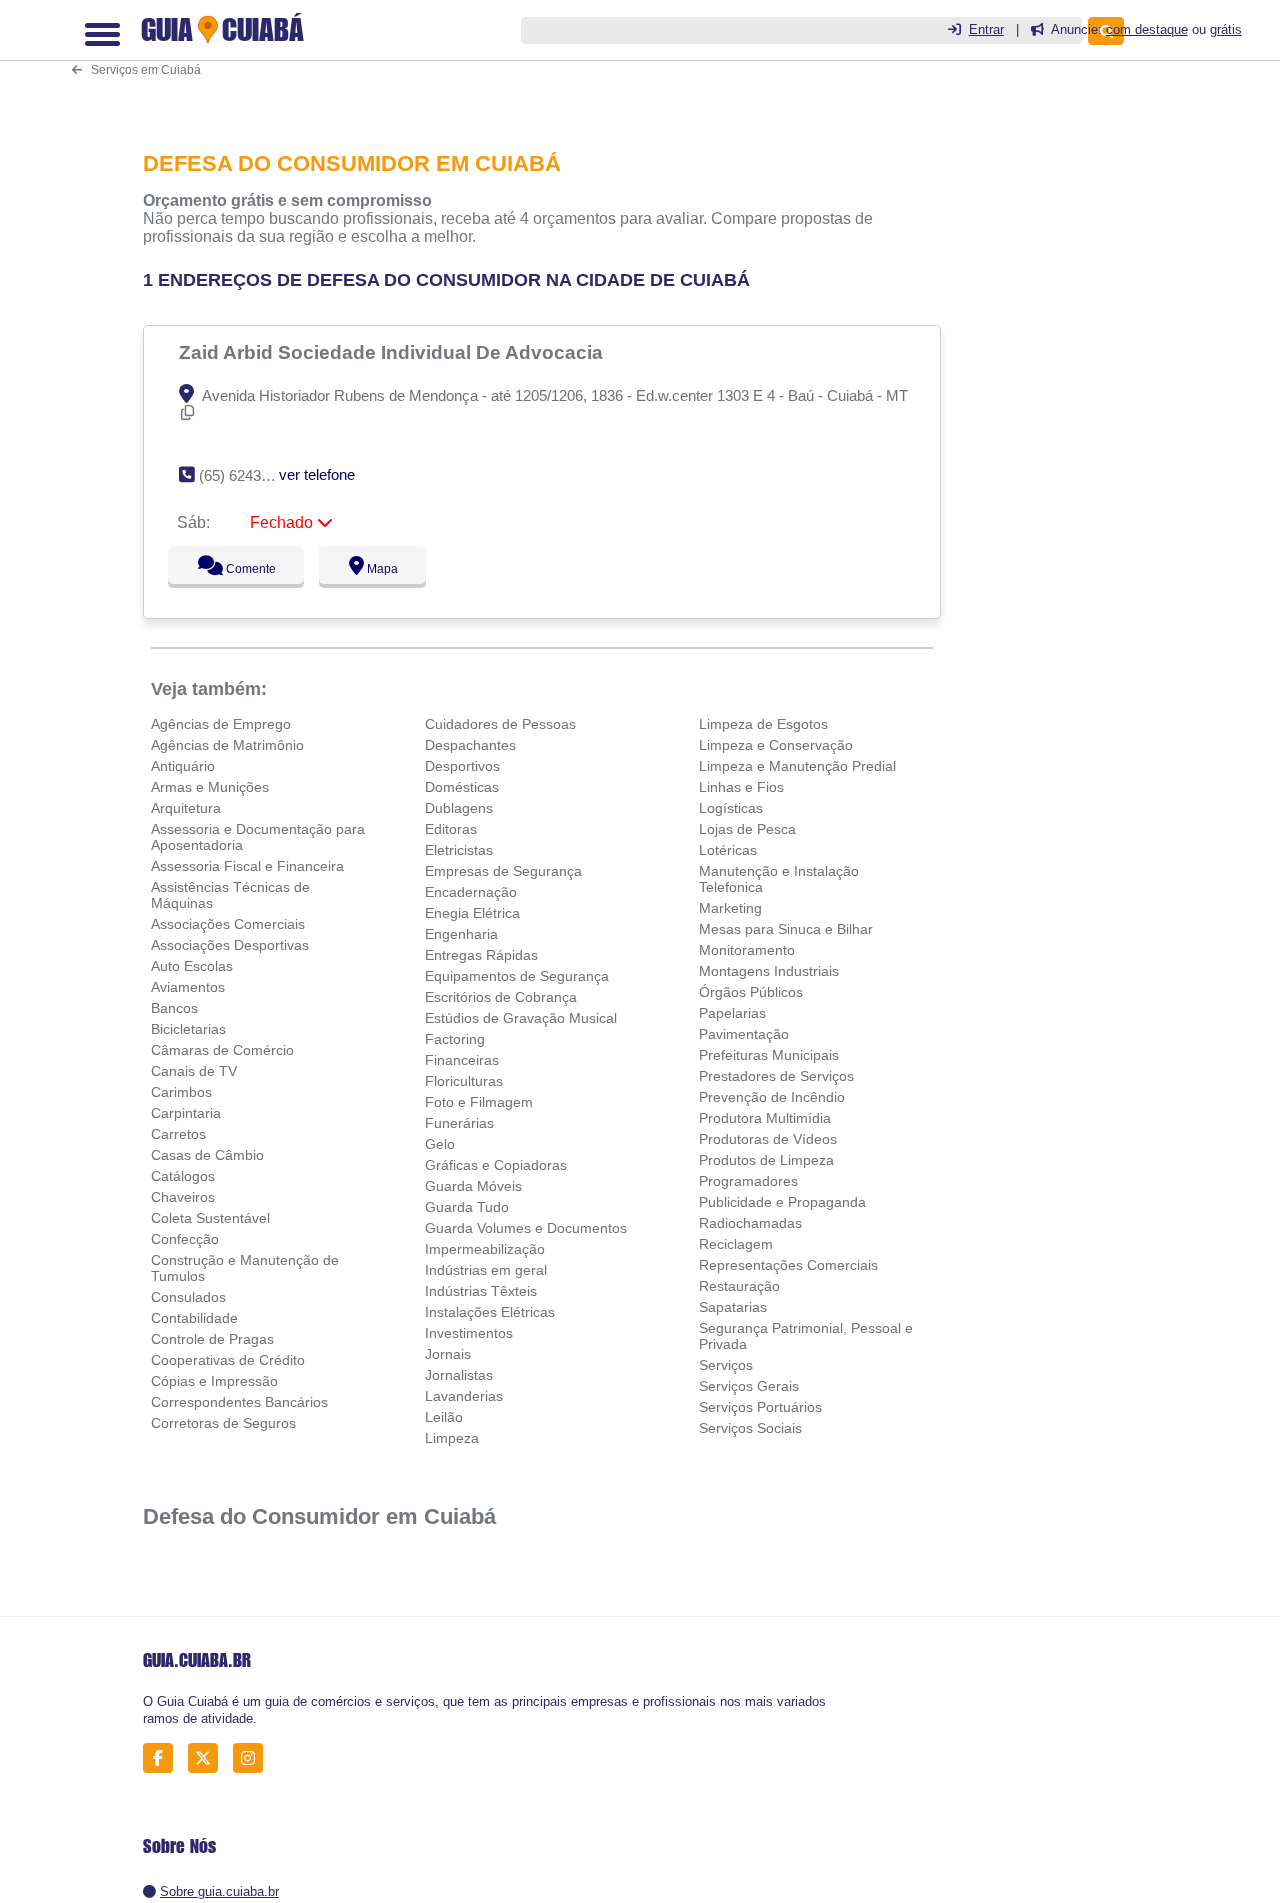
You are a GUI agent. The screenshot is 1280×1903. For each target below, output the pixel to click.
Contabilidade (194, 1318)
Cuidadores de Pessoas (500, 724)
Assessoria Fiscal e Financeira (247, 866)
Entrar (986, 29)
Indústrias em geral (486, 1270)
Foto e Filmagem (479, 1102)
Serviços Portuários (760, 1407)
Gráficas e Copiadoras (496, 1165)
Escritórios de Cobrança (501, 997)
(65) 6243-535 (244, 475)
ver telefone (317, 474)
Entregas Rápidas (481, 955)
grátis (1226, 29)
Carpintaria (186, 1113)
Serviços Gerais (749, 1386)
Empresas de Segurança (503, 871)
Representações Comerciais (788, 1265)
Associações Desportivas (230, 945)
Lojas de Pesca (747, 829)
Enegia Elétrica (472, 913)
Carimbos (181, 1092)
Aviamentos (188, 987)
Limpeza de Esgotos (763, 724)
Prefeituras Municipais (769, 1055)
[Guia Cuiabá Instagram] (253, 1758)
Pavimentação (744, 1034)
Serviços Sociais (750, 1428)
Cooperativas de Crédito (228, 1360)
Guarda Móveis (473, 1186)
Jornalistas (459, 1375)
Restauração (739, 1286)
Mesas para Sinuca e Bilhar (786, 929)
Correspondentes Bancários (239, 1402)
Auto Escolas (192, 966)
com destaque (1147, 29)
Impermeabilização (485, 1249)
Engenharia (461, 934)
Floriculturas (464, 1081)
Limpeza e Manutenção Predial (797, 766)
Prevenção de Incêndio (772, 1097)
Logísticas (731, 808)
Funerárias (459, 1123)
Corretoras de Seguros (223, 1423)
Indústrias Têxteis (481, 1291)
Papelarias (732, 1013)
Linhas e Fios (741, 787)
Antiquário (183, 766)
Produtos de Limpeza (766, 1160)
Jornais (448, 1354)
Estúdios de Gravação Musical (521, 1018)
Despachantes (470, 745)
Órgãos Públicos (751, 992)
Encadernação (471, 892)
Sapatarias (733, 1307)
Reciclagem (736, 1244)
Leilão (444, 1417)
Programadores (748, 1181)
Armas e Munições (210, 787)
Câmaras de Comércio (222, 1050)
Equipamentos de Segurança (517, 976)
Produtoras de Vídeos (768, 1139)
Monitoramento (747, 950)
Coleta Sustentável (210, 1218)
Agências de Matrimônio (227, 745)
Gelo (440, 1144)
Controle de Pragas (212, 1339)
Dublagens (459, 808)
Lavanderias (464, 1396)
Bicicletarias (188, 1029)
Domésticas (462, 787)
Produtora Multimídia (765, 1118)
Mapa (378, 569)
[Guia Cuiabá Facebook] (163, 1758)
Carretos (178, 1134)
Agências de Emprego (221, 724)
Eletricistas (459, 850)
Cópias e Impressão (214, 1381)
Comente (237, 569)
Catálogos (183, 1176)
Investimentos (469, 1333)
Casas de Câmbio (207, 1155)
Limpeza (452, 1438)
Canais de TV (194, 1071)
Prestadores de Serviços (776, 1076)
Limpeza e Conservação (776, 745)
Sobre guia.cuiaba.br (219, 1891)
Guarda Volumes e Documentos (526, 1228)
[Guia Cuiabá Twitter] (208, 1758)
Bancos (174, 1008)
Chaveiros (183, 1197)
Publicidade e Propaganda (782, 1202)
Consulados (188, 1297)
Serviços (726, 1365)
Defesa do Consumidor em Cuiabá (319, 1516)
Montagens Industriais (769, 971)
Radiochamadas (750, 1223)
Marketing (730, 908)
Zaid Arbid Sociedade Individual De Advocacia (393, 352)
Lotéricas (728, 850)
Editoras (451, 829)
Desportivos (462, 766)
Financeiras (462, 1060)
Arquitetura (186, 808)
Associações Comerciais (228, 924)
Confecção (185, 1239)
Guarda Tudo (467, 1207)
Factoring (455, 1039)
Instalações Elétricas (490, 1312)
